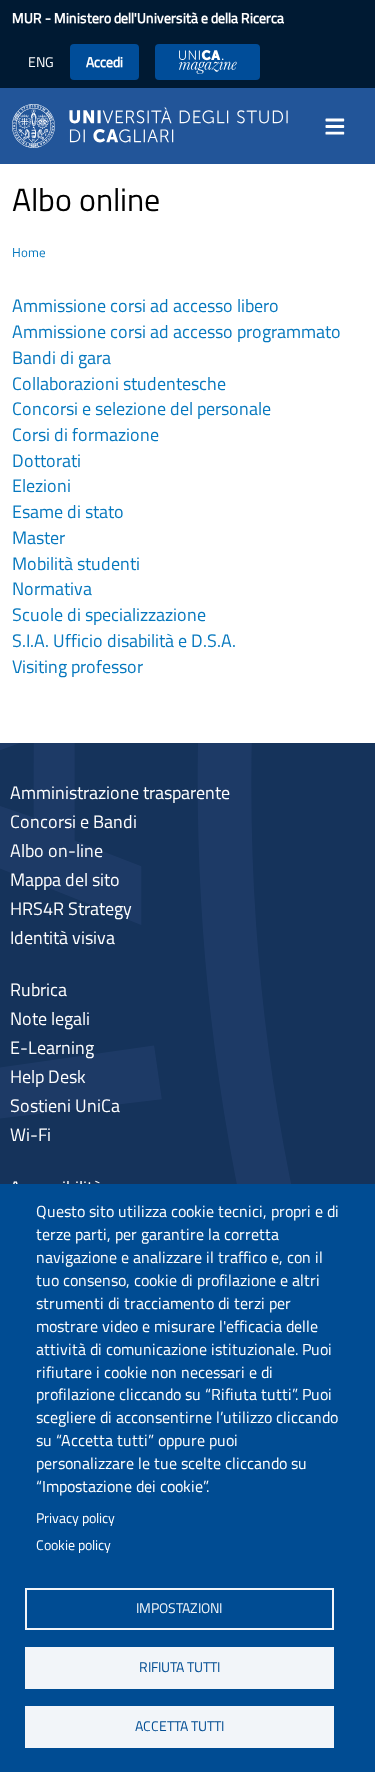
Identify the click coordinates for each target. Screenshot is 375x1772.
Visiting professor (77, 666)
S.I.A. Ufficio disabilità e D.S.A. (124, 640)
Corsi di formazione (85, 434)
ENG (41, 61)
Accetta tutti (179, 1726)
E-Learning (52, 1047)
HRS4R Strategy (71, 908)
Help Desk (48, 1076)
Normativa (52, 588)
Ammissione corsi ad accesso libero (145, 305)
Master (38, 537)
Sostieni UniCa (65, 1105)
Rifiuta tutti (179, 1667)
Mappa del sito (65, 879)
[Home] (150, 124)
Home (29, 252)
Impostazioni (179, 1608)
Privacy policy (75, 1518)
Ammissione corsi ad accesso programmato (176, 331)
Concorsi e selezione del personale (141, 408)
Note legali (50, 1018)
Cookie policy (73, 1545)
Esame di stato (68, 511)
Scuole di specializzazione (109, 614)
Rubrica (38, 989)
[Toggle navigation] (341, 126)
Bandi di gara (61, 357)
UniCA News (207, 61)
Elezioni (41, 485)
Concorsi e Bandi (73, 821)
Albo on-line (56, 850)
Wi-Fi (30, 1134)
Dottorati (46, 460)
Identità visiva (62, 937)
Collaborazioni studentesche (119, 383)
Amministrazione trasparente (120, 792)
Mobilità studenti (76, 563)
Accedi (104, 61)
